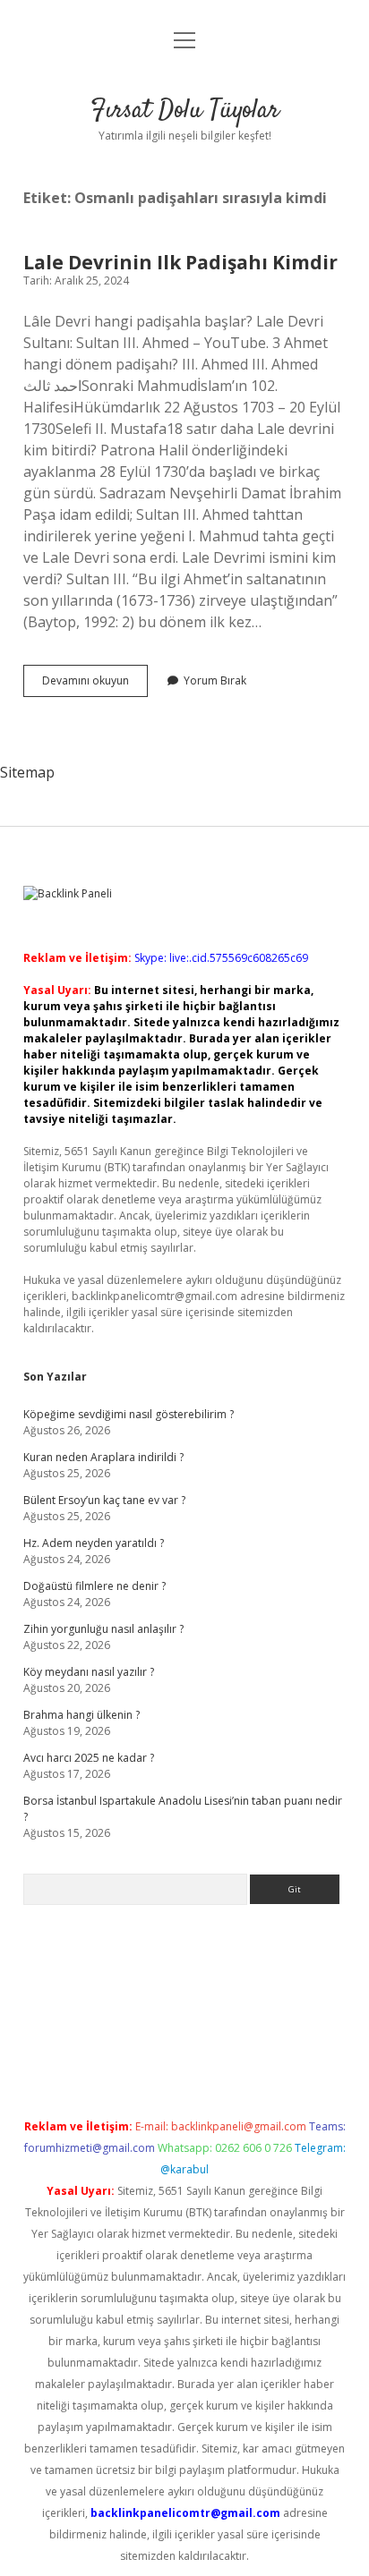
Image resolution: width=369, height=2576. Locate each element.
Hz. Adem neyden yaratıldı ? (94, 1543)
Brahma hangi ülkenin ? (82, 1715)
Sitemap (27, 772)
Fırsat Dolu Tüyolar (185, 111)
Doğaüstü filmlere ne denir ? (94, 1586)
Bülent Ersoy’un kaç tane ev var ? (104, 1500)
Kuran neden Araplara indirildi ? (103, 1457)
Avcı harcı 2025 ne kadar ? (89, 1758)
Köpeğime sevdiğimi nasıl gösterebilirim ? (129, 1414)
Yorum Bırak (215, 680)
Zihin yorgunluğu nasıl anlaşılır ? (103, 1629)
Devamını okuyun (95, 684)
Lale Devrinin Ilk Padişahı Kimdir (180, 262)
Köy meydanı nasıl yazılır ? (89, 1672)
